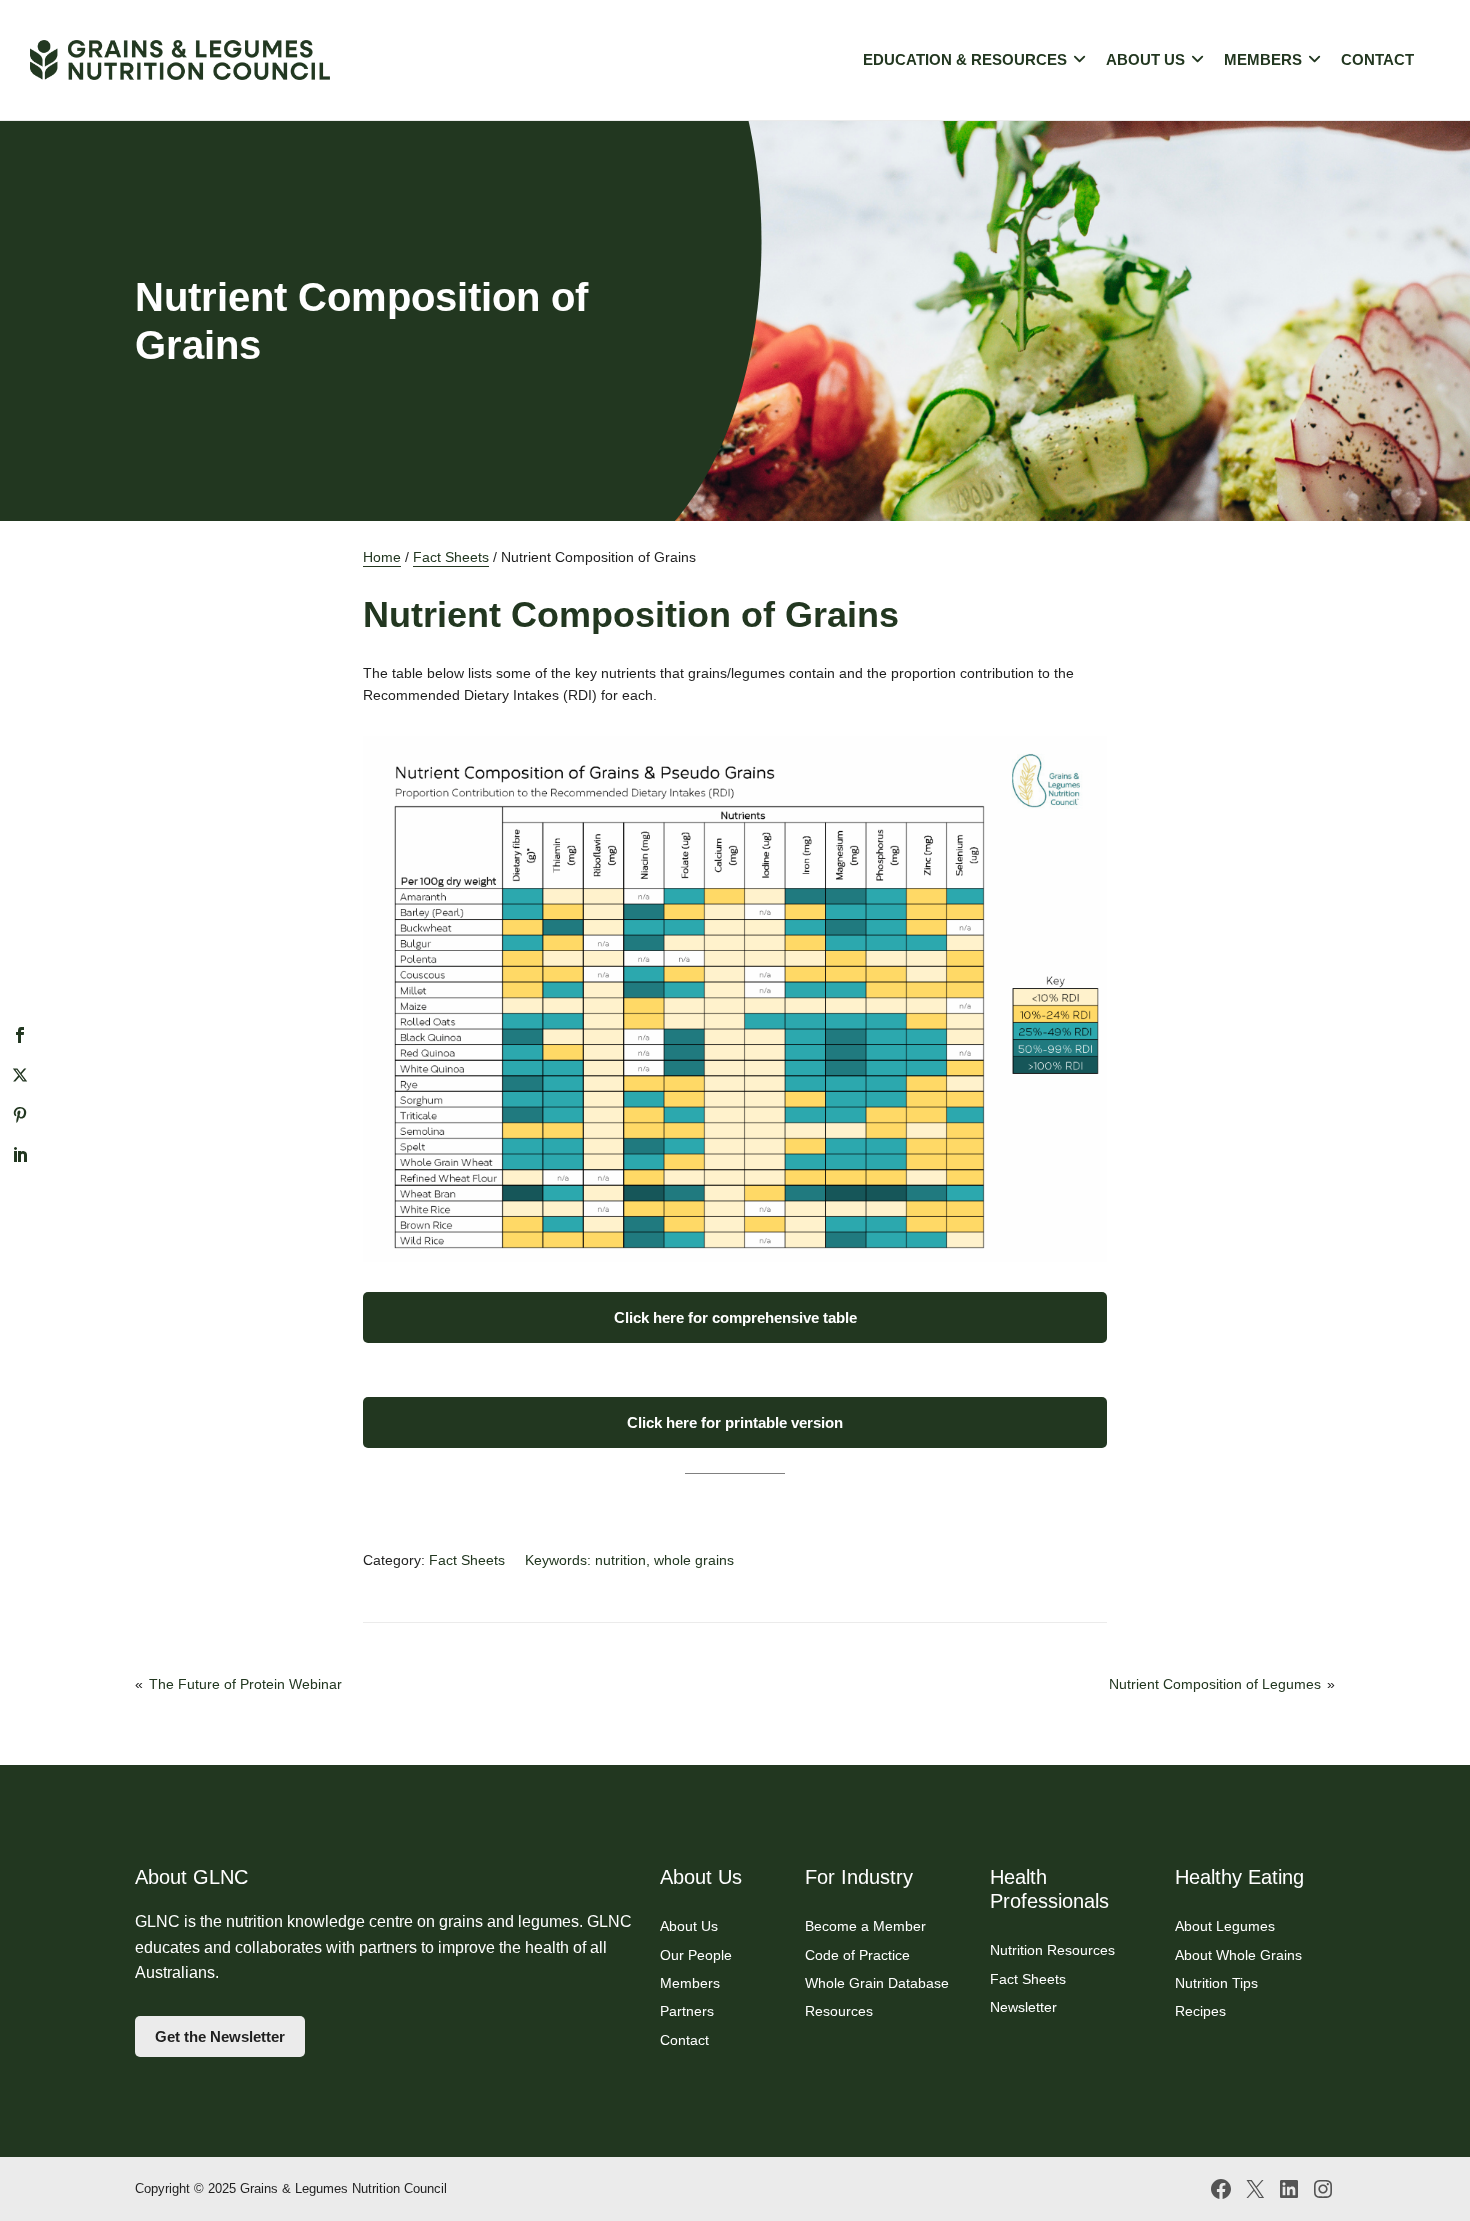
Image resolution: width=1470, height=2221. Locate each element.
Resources (839, 2011)
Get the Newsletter (220, 2036)
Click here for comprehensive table (735, 1317)
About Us (1145, 59)
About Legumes (1225, 1926)
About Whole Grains (1238, 1955)
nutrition (620, 1560)
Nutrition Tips (1216, 1983)
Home (382, 557)
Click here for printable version (735, 1422)
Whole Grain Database (877, 1983)
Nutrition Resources (1052, 1950)
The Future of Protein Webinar (245, 1684)
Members (1263, 59)
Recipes (1200, 2011)
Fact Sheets (451, 557)
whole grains (694, 1560)
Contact (1377, 59)
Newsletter (1023, 2007)
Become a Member (865, 1926)
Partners (687, 2011)
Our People (696, 1955)
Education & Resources (965, 59)
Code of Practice (857, 1955)
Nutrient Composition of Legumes (1215, 1684)
